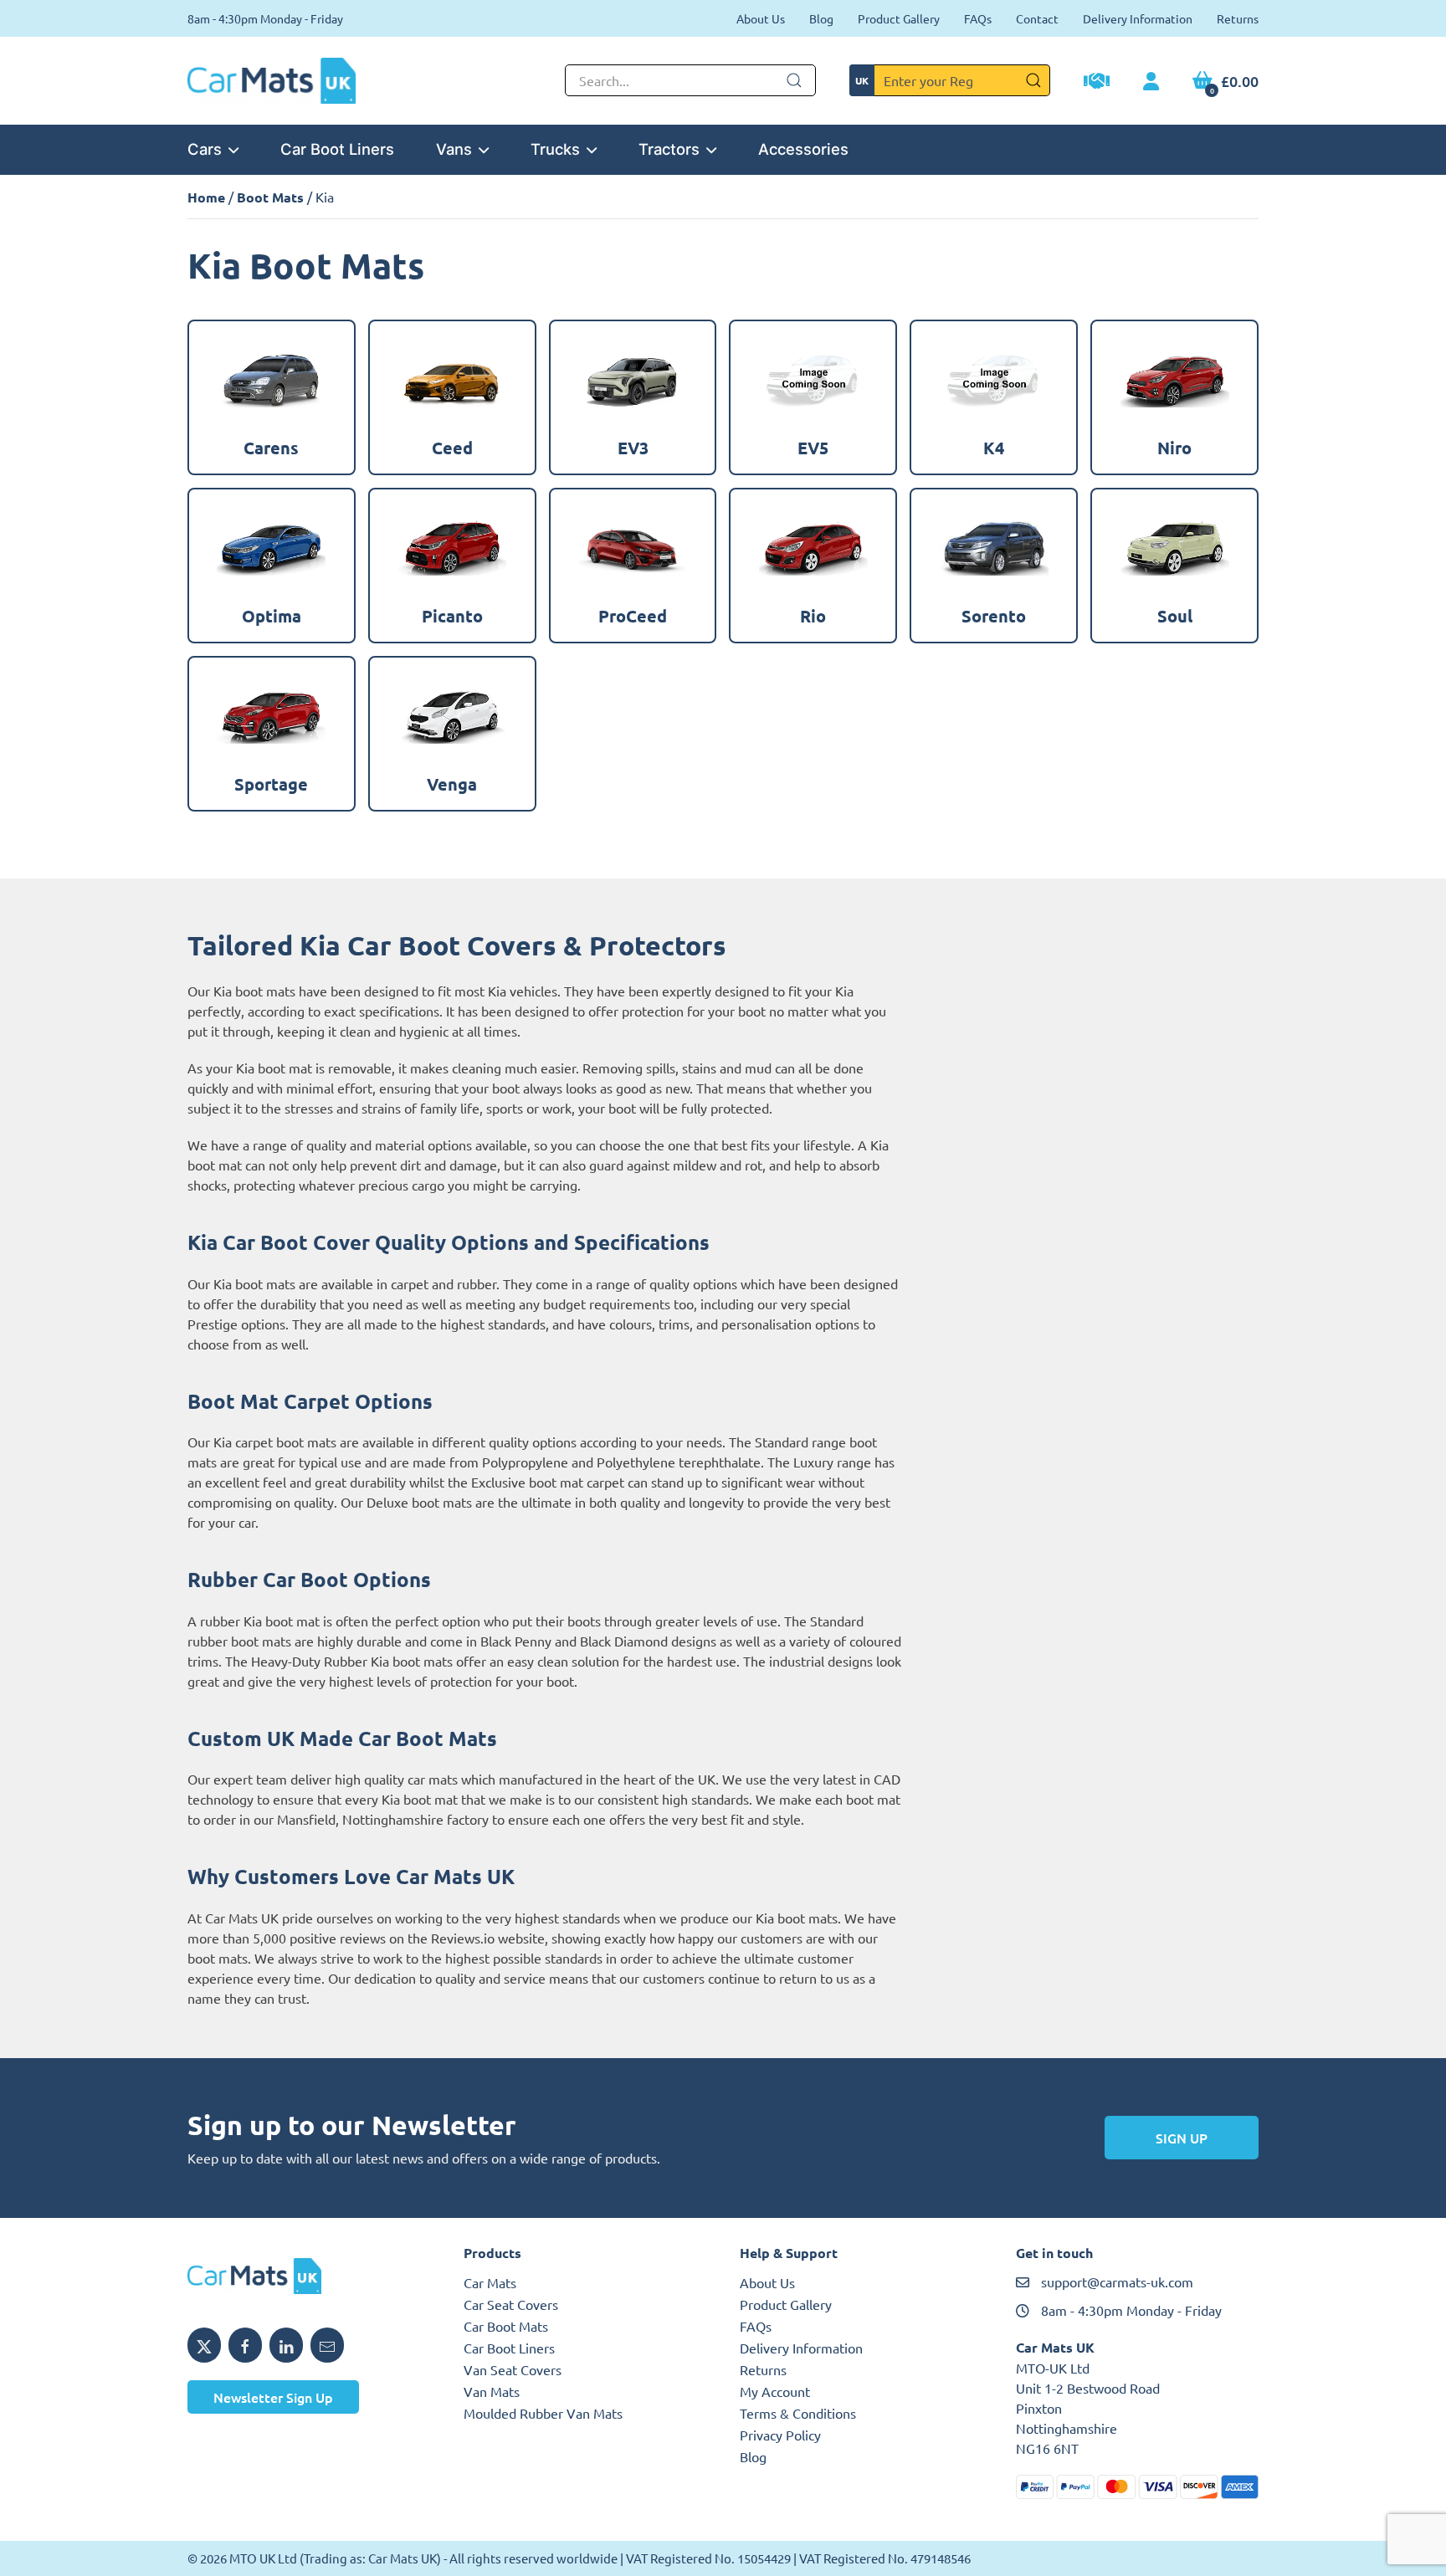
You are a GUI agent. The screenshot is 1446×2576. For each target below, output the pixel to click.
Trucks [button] (555, 149)
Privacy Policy (780, 2435)
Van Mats (492, 2391)
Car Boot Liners (337, 149)
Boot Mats (270, 197)
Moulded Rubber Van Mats (543, 2413)
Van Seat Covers (513, 2369)
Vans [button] (454, 149)
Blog (821, 18)
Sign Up (1182, 2138)
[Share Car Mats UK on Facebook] (245, 2345)
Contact (1037, 18)
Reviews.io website (488, 1938)
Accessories (803, 149)
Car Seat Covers (511, 2304)
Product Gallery (899, 18)
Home (206, 197)
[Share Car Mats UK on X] (204, 2345)
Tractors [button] (669, 149)
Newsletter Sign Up (273, 2397)
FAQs (978, 18)
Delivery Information (1138, 18)
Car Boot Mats (506, 2326)
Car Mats (490, 2282)
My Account (775, 2391)
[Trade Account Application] (1097, 83)
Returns (1238, 18)
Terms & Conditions (798, 2413)
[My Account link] (1151, 82)
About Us (761, 18)
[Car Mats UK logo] (309, 2276)
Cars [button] (205, 149)
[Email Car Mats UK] (327, 2345)
